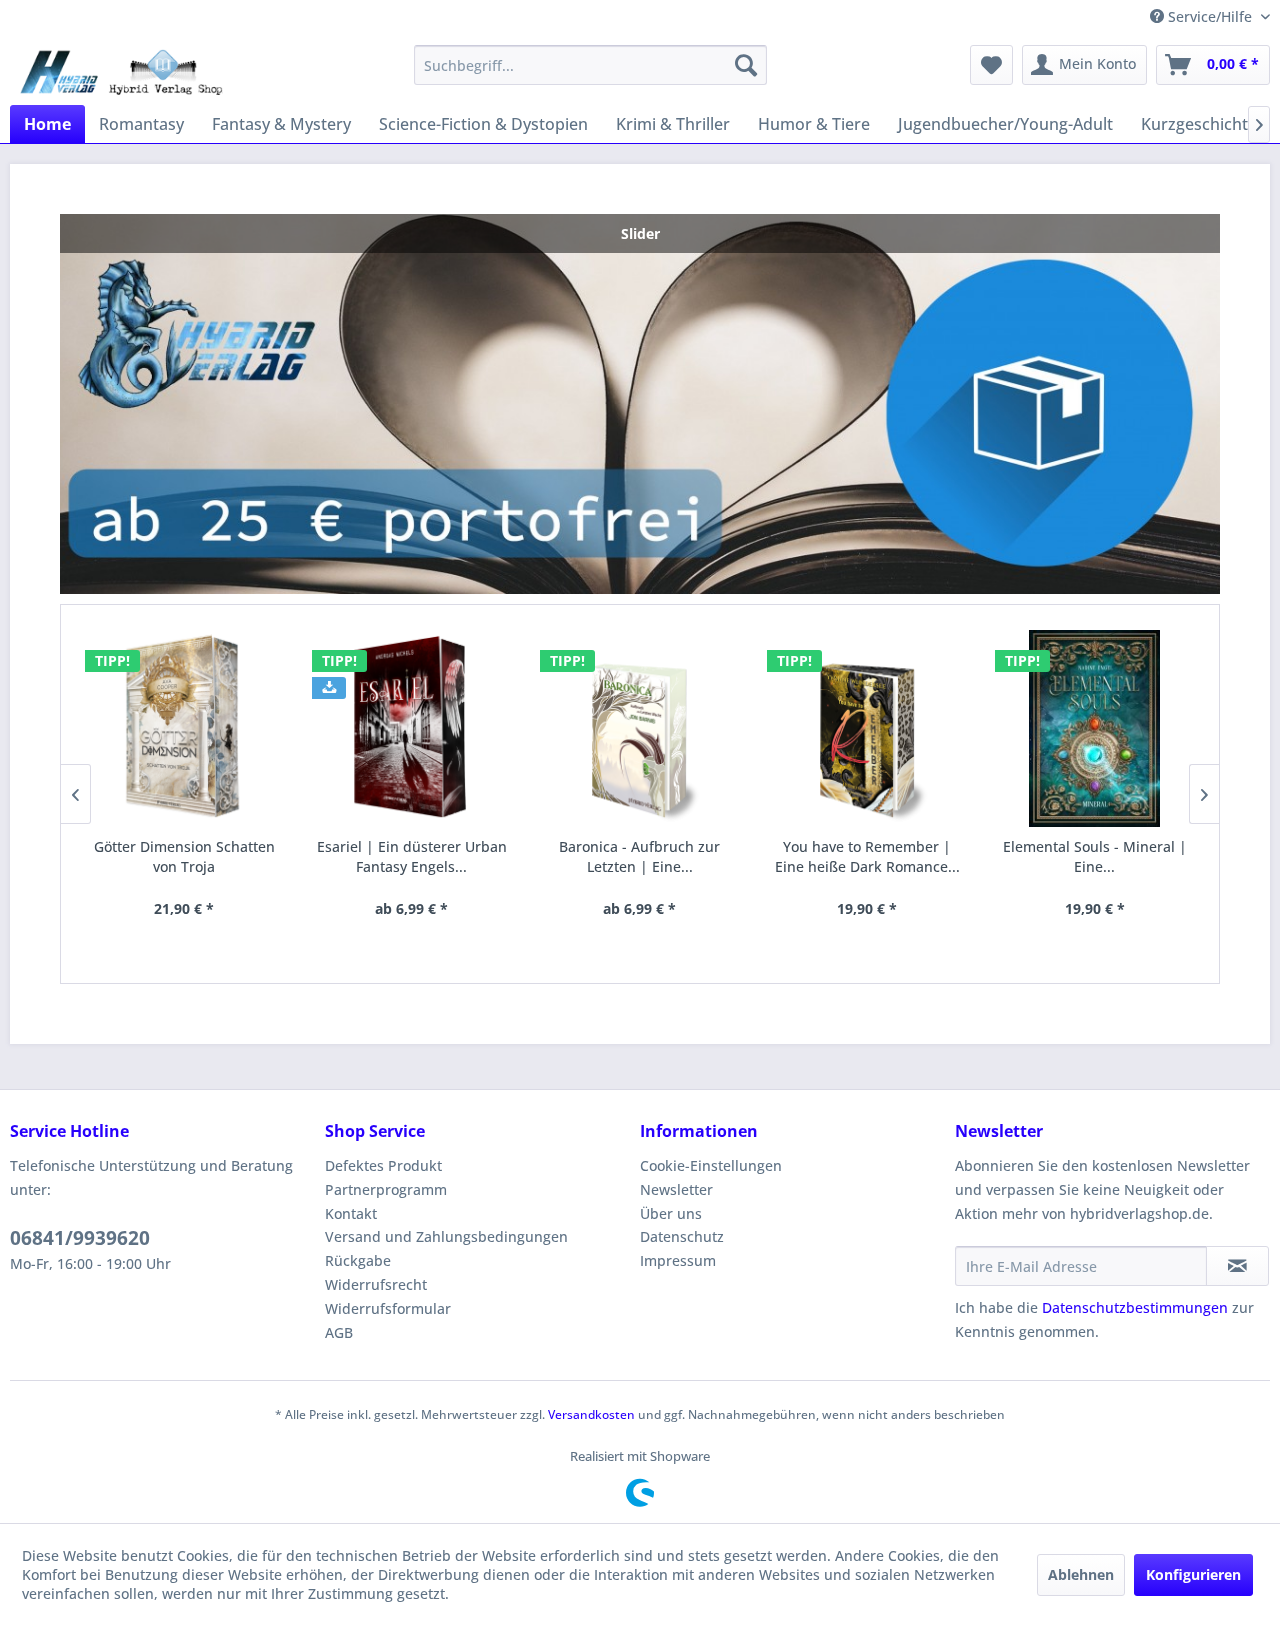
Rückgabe (358, 1260)
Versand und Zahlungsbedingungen (446, 1236)
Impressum (678, 1260)
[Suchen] (746, 65)
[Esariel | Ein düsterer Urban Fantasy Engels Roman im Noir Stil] (412, 728)
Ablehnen (1081, 1574)
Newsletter (676, 1189)
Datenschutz (682, 1236)
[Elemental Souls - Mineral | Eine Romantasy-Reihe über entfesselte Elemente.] (1095, 728)
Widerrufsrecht (376, 1284)
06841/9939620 (80, 1238)
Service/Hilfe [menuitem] (1210, 16)
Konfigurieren (1193, 1574)
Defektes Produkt (383, 1165)
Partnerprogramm (386, 1189)
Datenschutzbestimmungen (1135, 1307)
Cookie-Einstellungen (711, 1165)
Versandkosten (591, 1414)
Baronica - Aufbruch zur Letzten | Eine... (639, 856)
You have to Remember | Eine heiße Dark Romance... (867, 856)
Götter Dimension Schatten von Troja (184, 856)
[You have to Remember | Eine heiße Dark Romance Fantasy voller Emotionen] (867, 728)
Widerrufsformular (388, 1308)
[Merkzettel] (991, 65)
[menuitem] (590, 65)
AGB (339, 1332)
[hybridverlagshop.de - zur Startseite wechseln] (121, 70)
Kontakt (351, 1213)
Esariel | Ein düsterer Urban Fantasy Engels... (412, 856)
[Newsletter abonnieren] (1237, 1266)
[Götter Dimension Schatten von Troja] (185, 728)
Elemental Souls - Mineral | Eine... (1095, 856)
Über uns (671, 1213)
